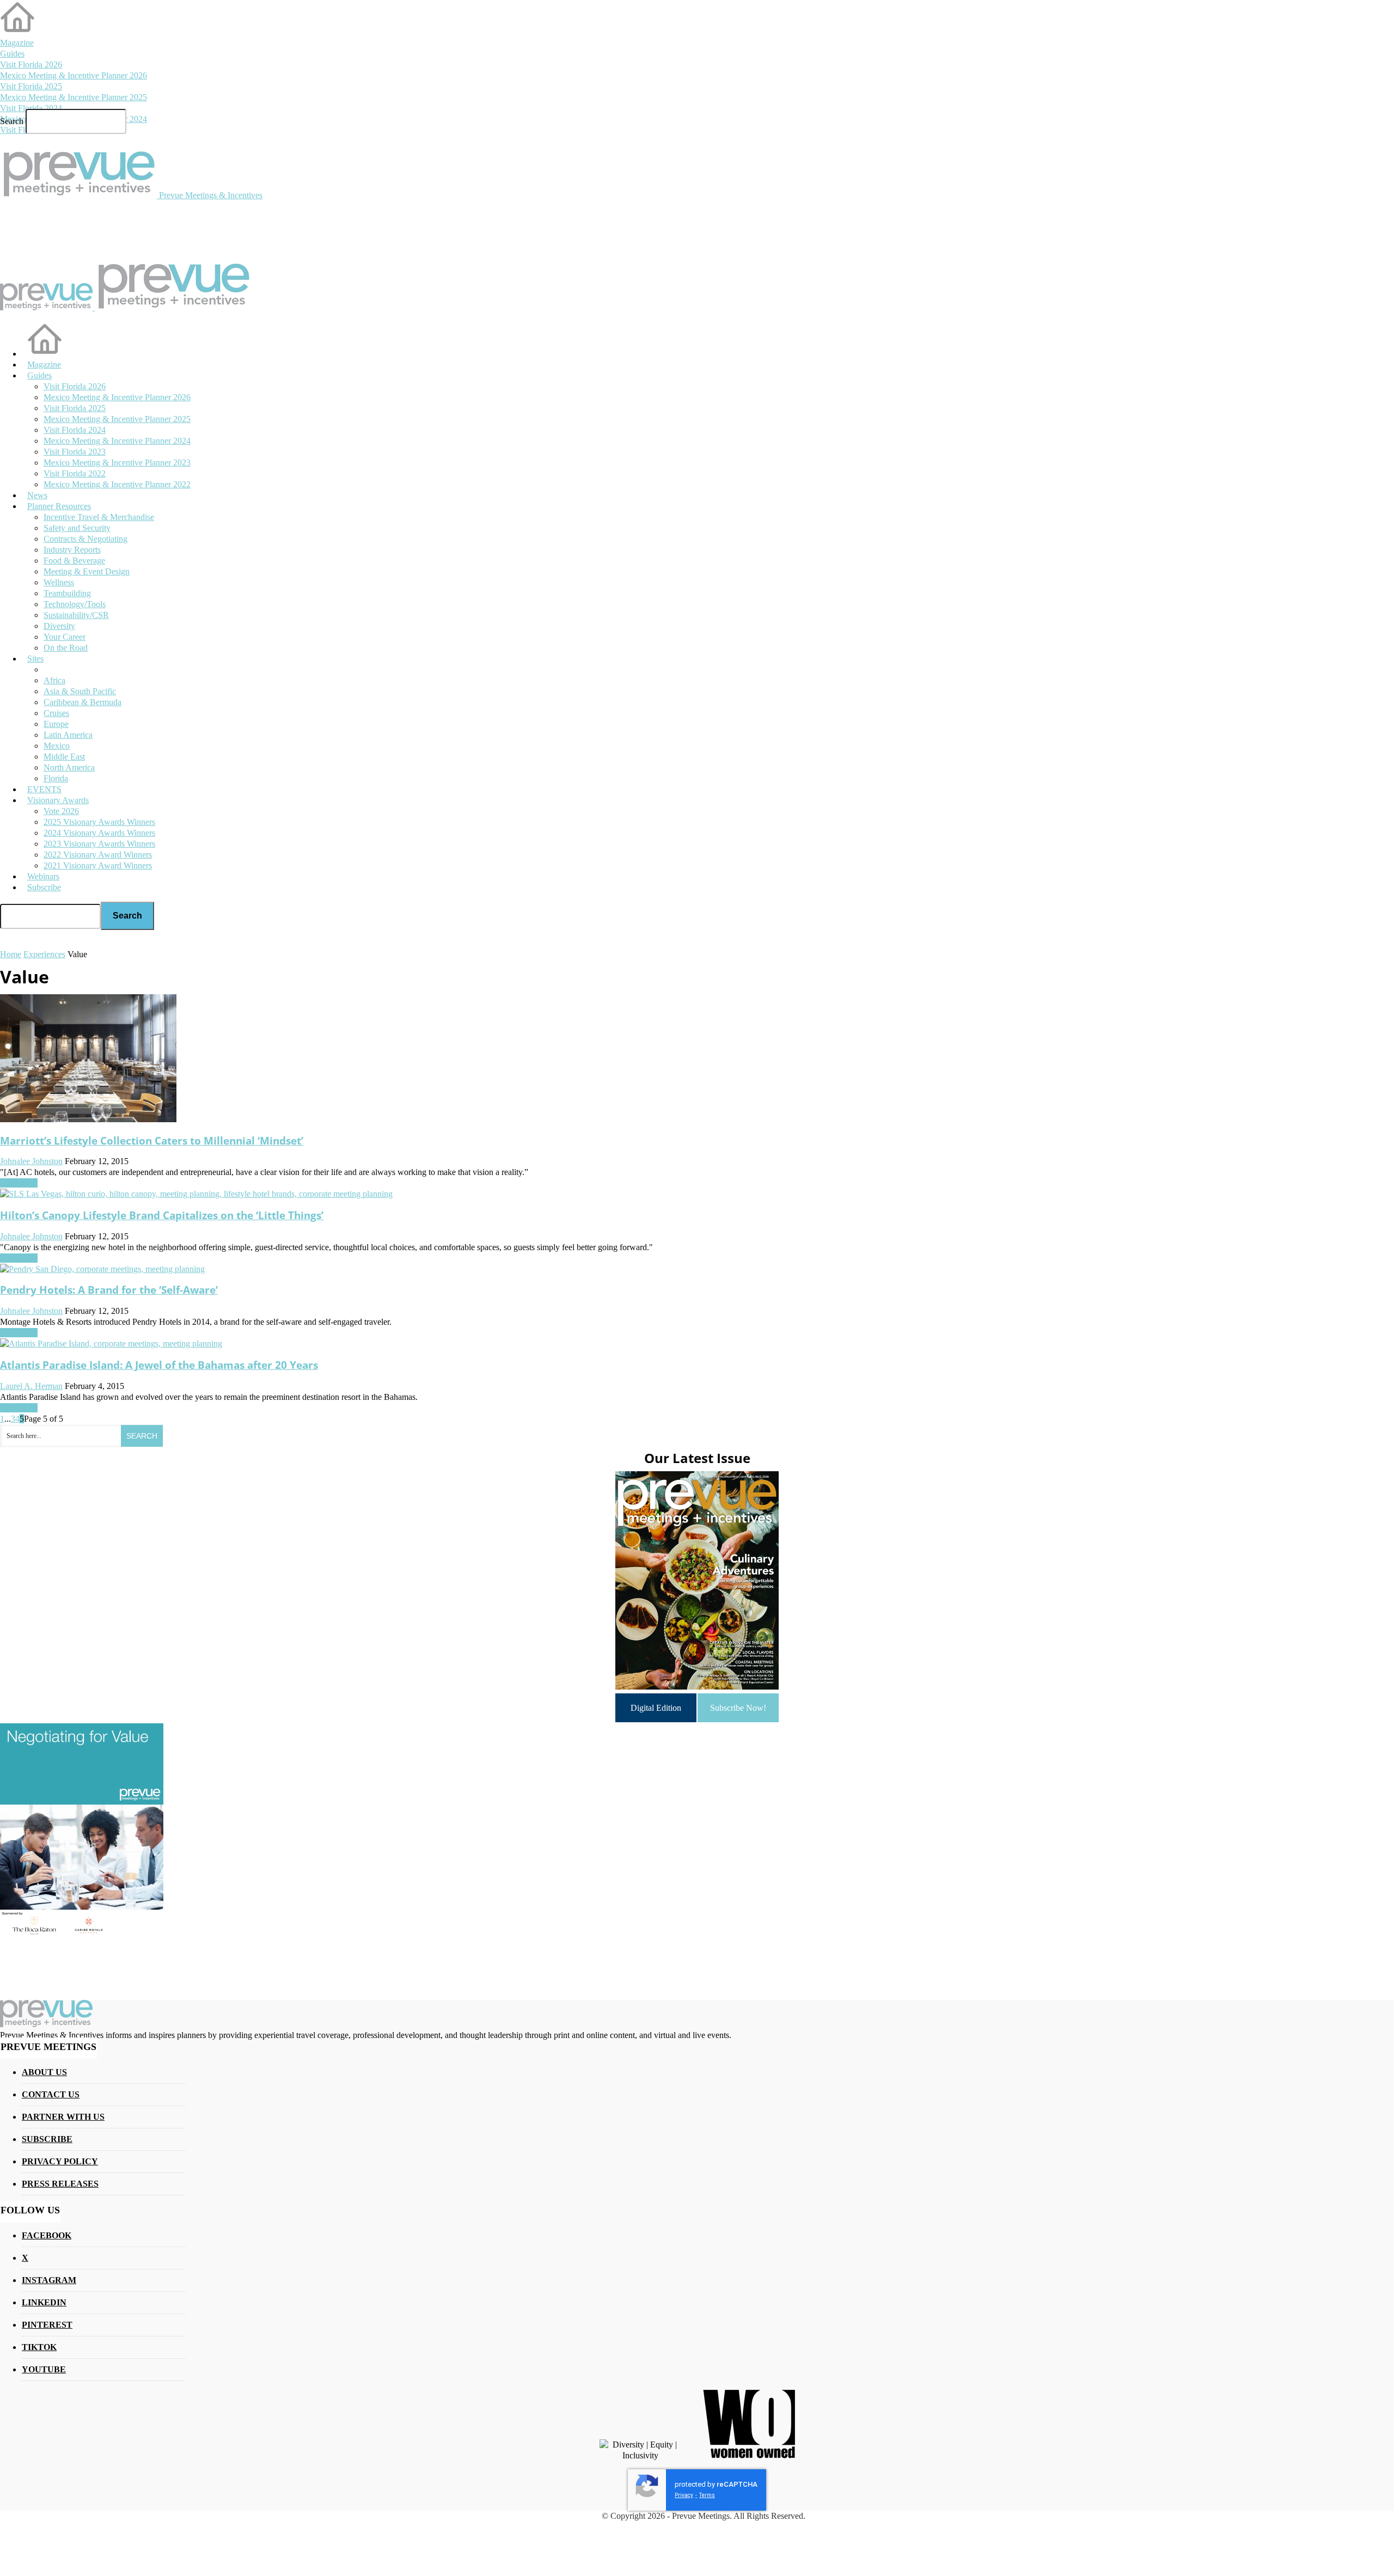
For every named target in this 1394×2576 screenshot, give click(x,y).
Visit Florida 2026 (31, 65)
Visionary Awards (58, 800)
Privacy (684, 2495)
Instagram (49, 2280)
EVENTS (44, 789)
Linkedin (44, 2302)
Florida (56, 778)
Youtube (44, 2369)
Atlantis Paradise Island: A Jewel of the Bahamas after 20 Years (159, 1365)
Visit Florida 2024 (31, 108)
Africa (54, 680)
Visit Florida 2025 (31, 86)
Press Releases (60, 2184)
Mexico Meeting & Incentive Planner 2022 (117, 484)
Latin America (68, 735)
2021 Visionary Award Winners (98, 865)
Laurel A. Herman (31, 1386)
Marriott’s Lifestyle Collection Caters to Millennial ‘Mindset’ (152, 1140)
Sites (35, 659)
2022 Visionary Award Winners (98, 855)
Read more (19, 1183)
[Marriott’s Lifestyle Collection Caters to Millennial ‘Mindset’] (88, 1119)
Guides (12, 54)
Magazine (17, 43)
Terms (707, 2495)
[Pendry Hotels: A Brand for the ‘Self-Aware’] (102, 1269)
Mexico (57, 746)
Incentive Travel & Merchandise (99, 517)
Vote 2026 (61, 811)
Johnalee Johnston (31, 1161)
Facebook (47, 2235)
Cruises (56, 713)
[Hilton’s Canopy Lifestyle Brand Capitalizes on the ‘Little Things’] (196, 1194)
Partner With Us (63, 2117)
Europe (56, 724)
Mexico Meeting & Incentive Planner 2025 (74, 97)
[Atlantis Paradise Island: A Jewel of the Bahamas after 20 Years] (111, 1344)
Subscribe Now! (738, 1708)
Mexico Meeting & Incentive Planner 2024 (117, 441)
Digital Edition (656, 1708)
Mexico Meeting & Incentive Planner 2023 (117, 463)
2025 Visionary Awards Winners (99, 822)
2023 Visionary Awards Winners (99, 844)
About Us (44, 2072)
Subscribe (44, 887)
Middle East (64, 757)
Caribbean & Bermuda (82, 702)
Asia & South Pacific (80, 691)
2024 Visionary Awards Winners (99, 833)
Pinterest (47, 2325)
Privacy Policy (60, 2161)
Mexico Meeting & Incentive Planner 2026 (74, 75)
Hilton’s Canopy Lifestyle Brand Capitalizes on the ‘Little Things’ (162, 1215)
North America (69, 767)
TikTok (39, 2347)
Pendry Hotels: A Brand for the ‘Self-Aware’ (109, 1290)
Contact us (51, 2094)
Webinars (43, 876)
